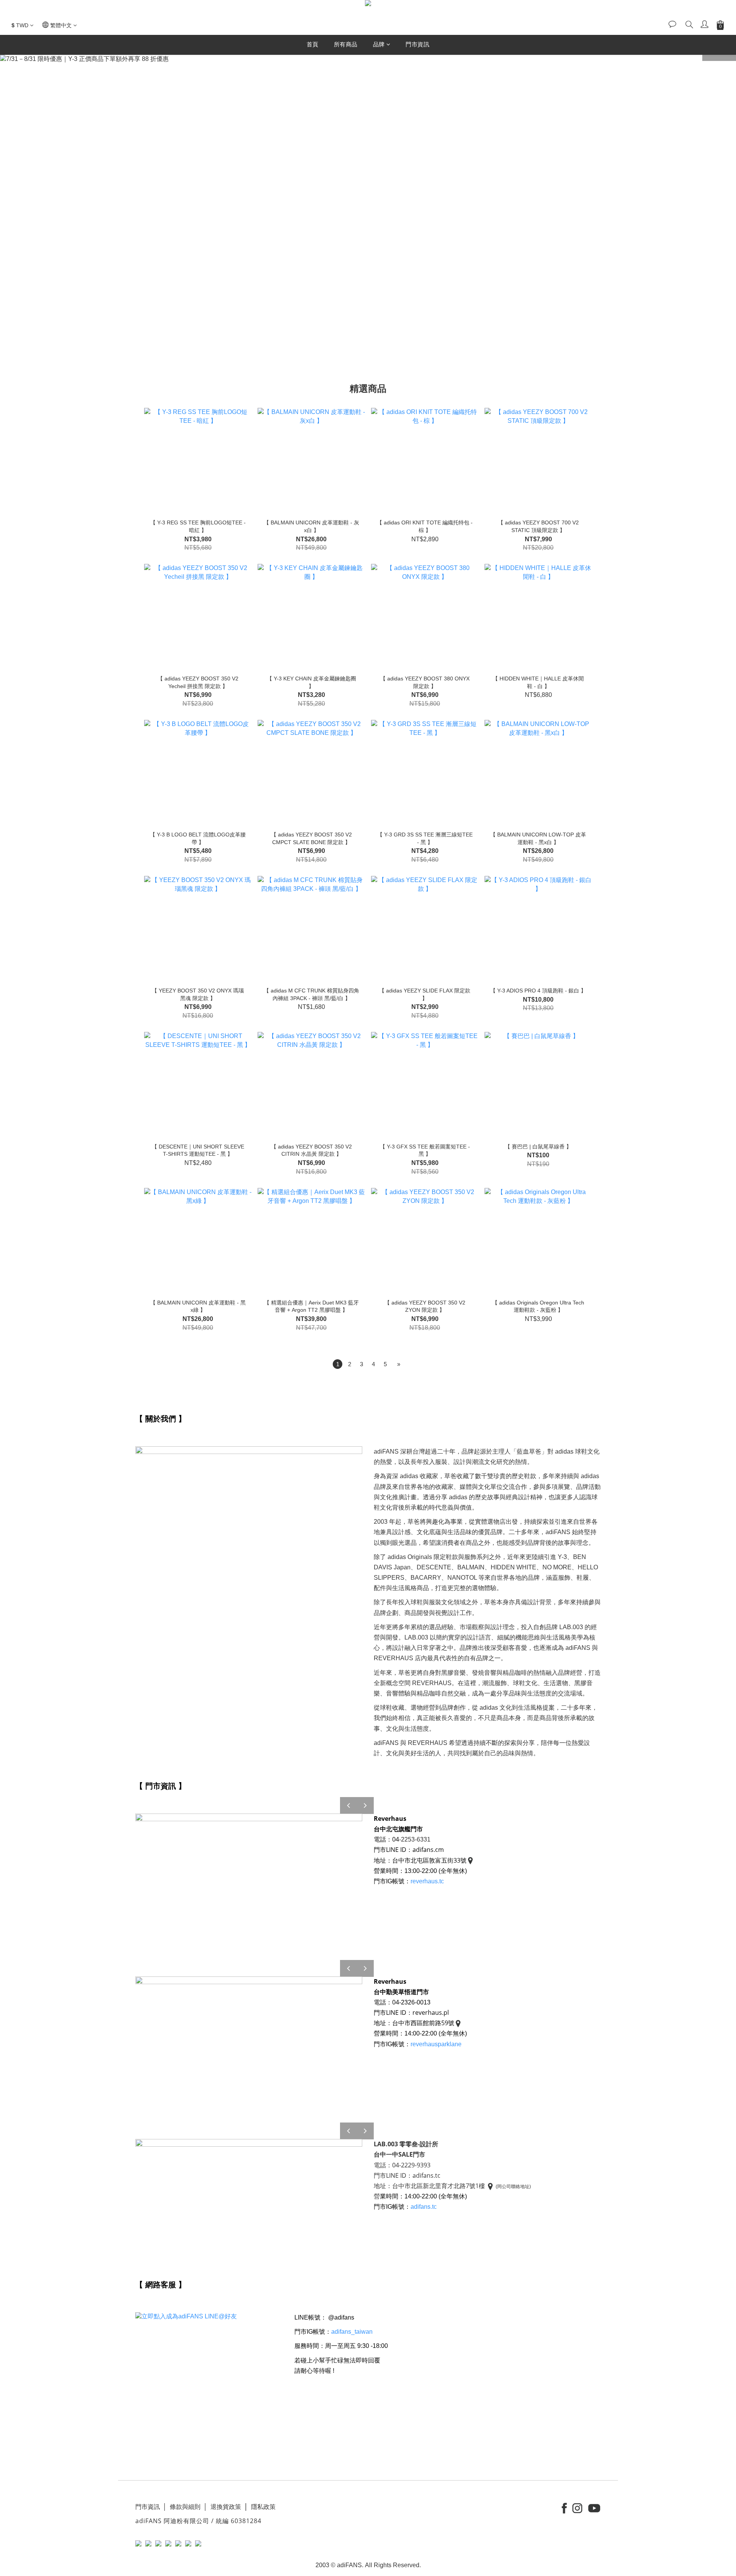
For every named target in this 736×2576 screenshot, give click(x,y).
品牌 (379, 44)
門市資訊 (417, 44)
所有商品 (346, 44)
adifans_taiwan (352, 2332)
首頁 (313, 44)
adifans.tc (424, 2207)
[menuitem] (338, 1364)
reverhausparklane (436, 2044)
